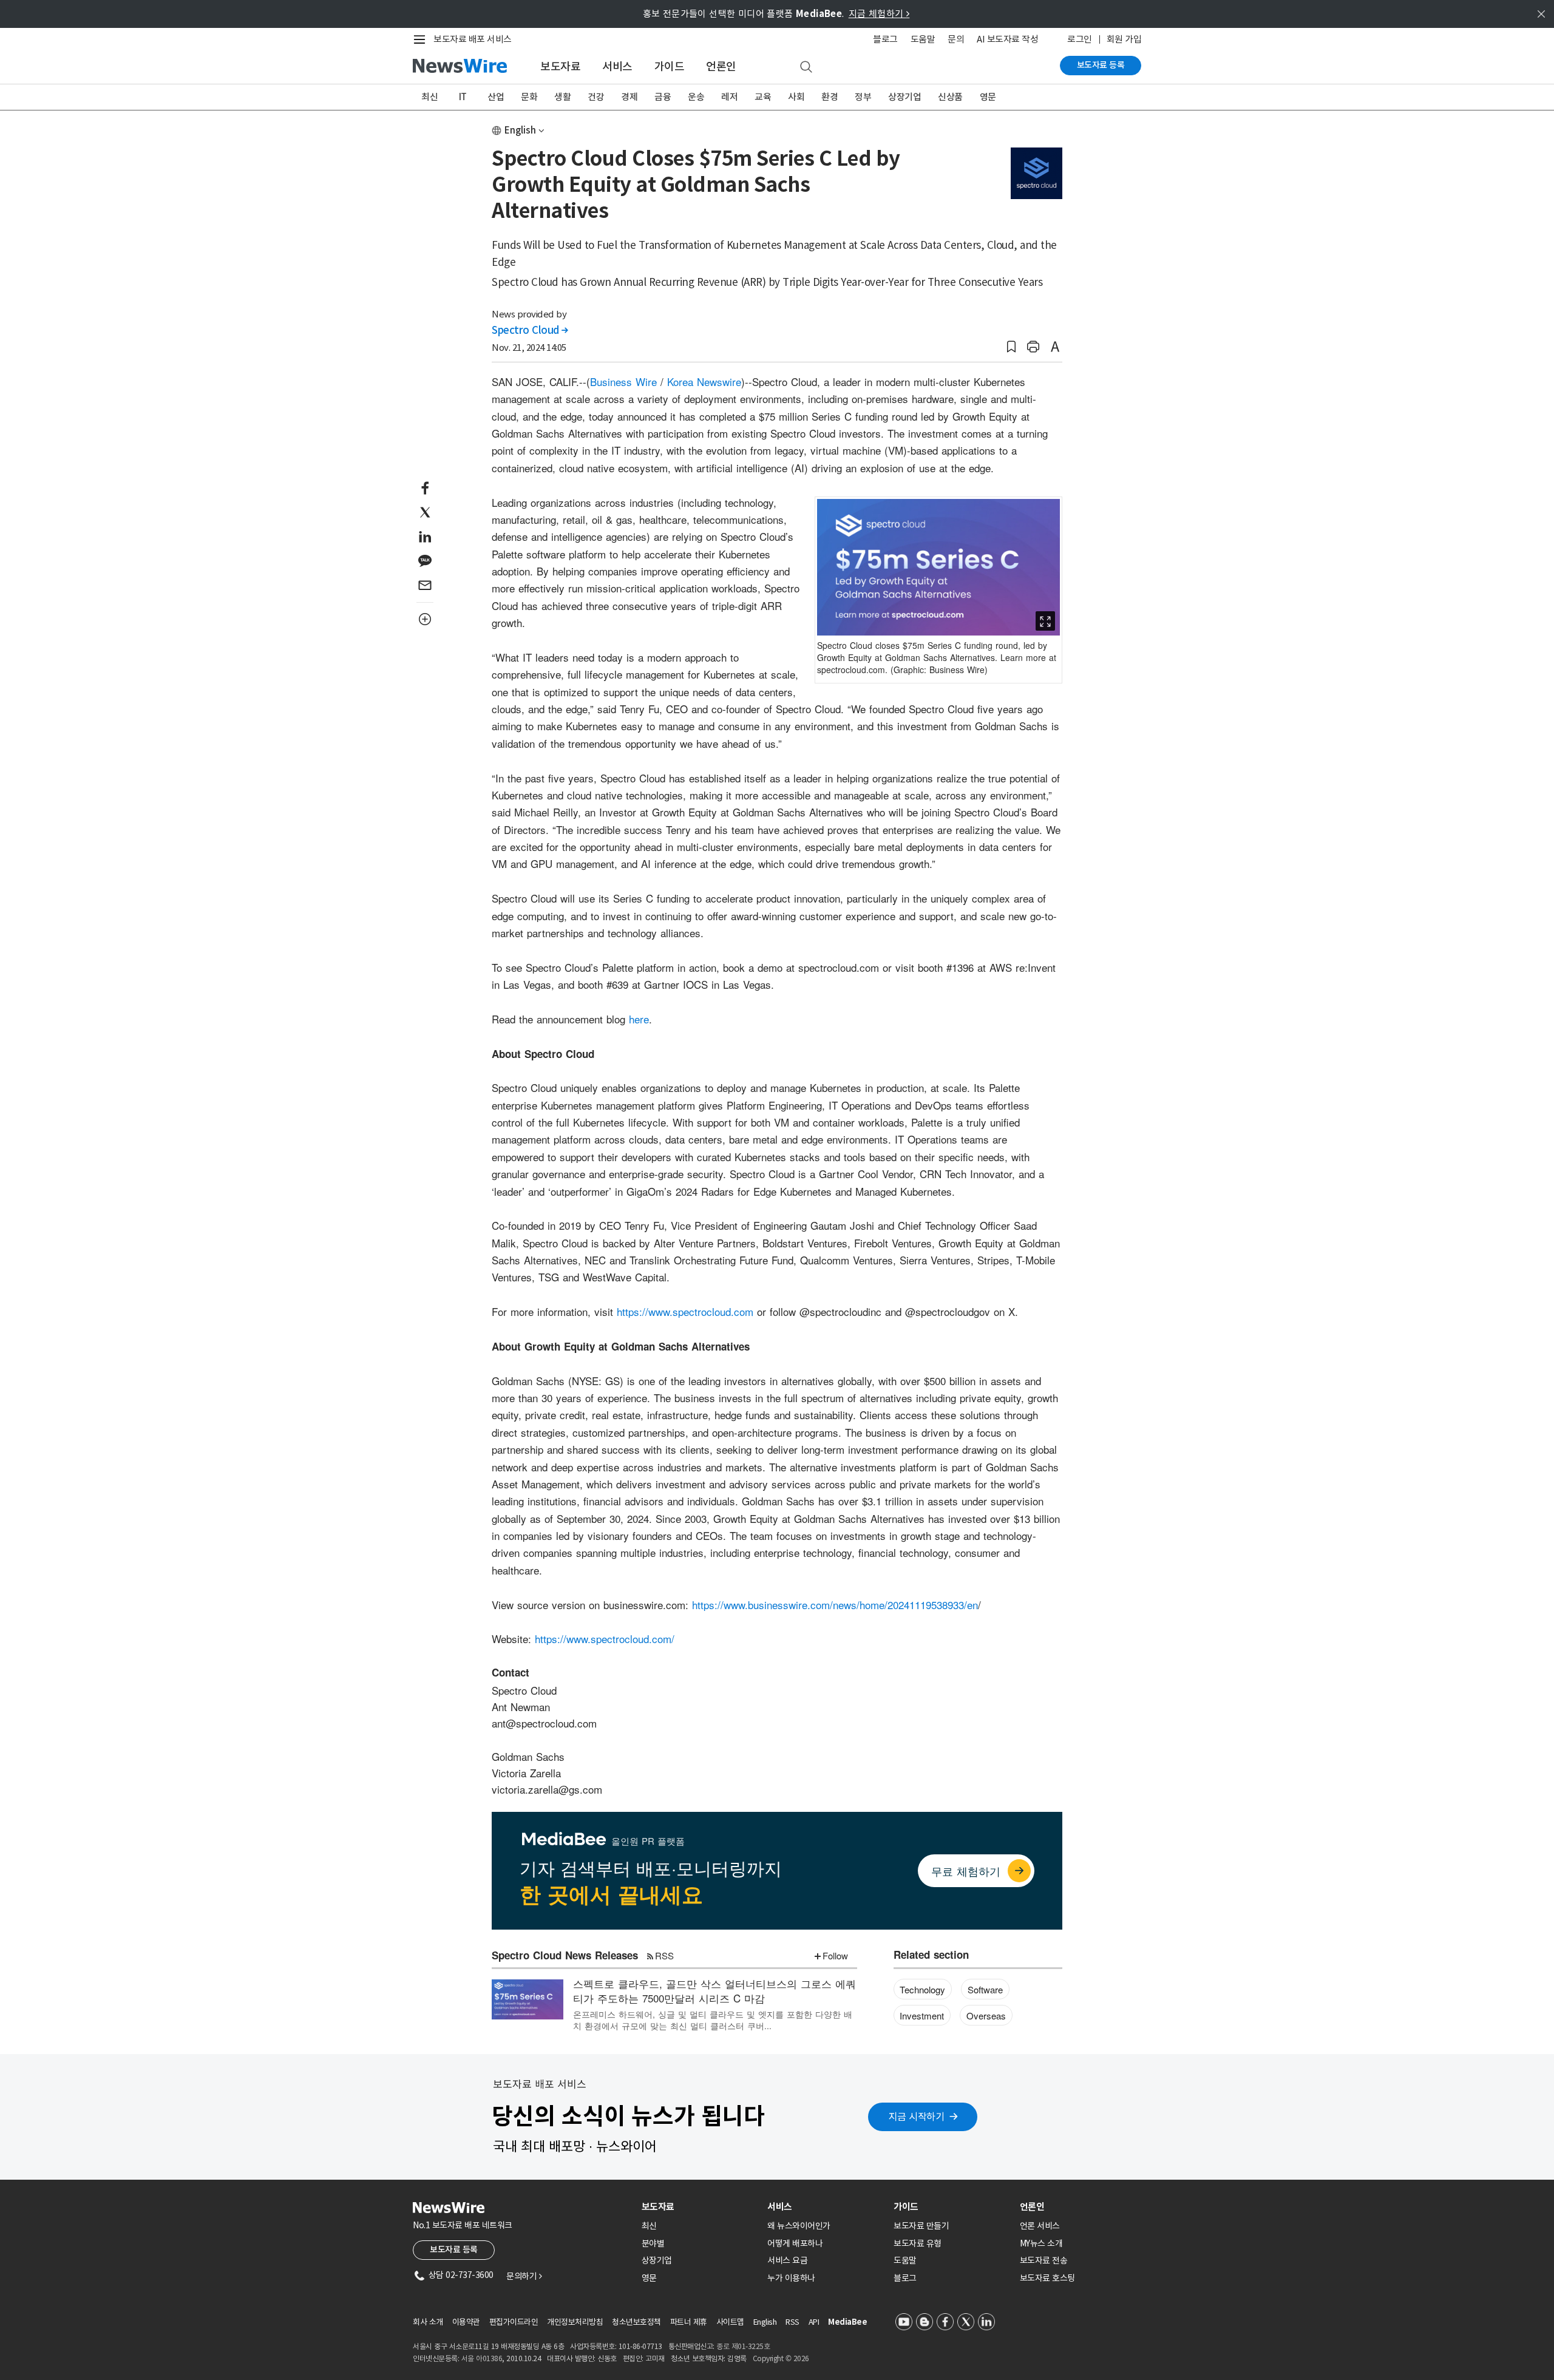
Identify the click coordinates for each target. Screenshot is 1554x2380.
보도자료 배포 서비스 (473, 39)
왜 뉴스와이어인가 (799, 2226)
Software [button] (985, 1989)
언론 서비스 (1040, 2226)
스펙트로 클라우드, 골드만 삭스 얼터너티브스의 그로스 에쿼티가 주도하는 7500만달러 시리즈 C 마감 (714, 1991)
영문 (988, 97)
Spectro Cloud (530, 330)
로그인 (1080, 39)
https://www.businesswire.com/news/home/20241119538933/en (835, 1605)
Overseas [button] (986, 2016)
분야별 (653, 2243)
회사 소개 (428, 2322)
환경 (830, 97)
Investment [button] (922, 2016)
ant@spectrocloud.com (544, 1723)
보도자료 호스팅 (1047, 2278)
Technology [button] (922, 1989)
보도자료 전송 (1044, 2260)
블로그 (885, 39)
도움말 (923, 39)
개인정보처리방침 (575, 2322)
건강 (596, 97)
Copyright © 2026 (781, 2358)
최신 (429, 97)
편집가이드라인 (514, 2322)
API (814, 2322)
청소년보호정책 (636, 2322)
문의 (956, 39)
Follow (835, 1955)
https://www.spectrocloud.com (685, 1311)
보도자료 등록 (1101, 65)
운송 (696, 97)
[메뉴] (422, 39)
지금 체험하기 (879, 14)
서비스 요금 (787, 2260)
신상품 (950, 97)
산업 (496, 97)
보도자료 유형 (918, 2243)
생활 (562, 97)
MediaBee (847, 2322)
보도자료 (560, 66)
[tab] (700, 2207)
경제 (629, 97)
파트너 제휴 (689, 2322)
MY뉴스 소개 (1041, 2243)
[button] (1011, 347)
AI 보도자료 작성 (1007, 39)
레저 (729, 97)
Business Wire (623, 381)
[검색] (806, 67)
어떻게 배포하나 (795, 2243)
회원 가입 (1124, 39)
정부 (863, 97)
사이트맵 (730, 2322)
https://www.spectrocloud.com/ (605, 1639)
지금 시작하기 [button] (917, 2117)
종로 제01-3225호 (743, 2346)
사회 (796, 97)
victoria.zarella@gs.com (547, 1789)
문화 (529, 97)
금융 (663, 97)
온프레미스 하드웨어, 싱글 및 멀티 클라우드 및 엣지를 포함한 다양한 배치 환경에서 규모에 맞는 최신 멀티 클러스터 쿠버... (713, 2019)
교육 (763, 97)
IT (463, 97)
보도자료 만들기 (921, 2226)
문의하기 (524, 2276)
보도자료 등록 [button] (454, 2249)
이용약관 (466, 2322)
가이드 (670, 66)
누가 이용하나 (791, 2278)
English (520, 130)
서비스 (617, 66)
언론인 (721, 66)
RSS (664, 1955)
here (639, 1019)
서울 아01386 (482, 2358)
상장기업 (904, 97)
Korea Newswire (704, 381)
